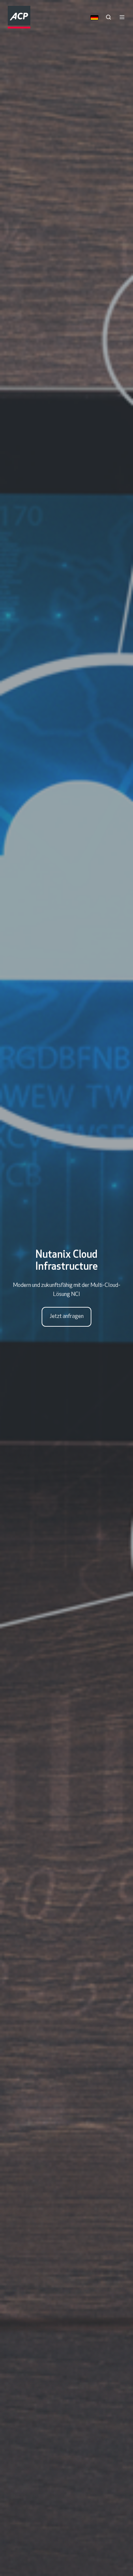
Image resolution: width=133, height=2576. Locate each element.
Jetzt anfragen (67, 1317)
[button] (108, 17)
